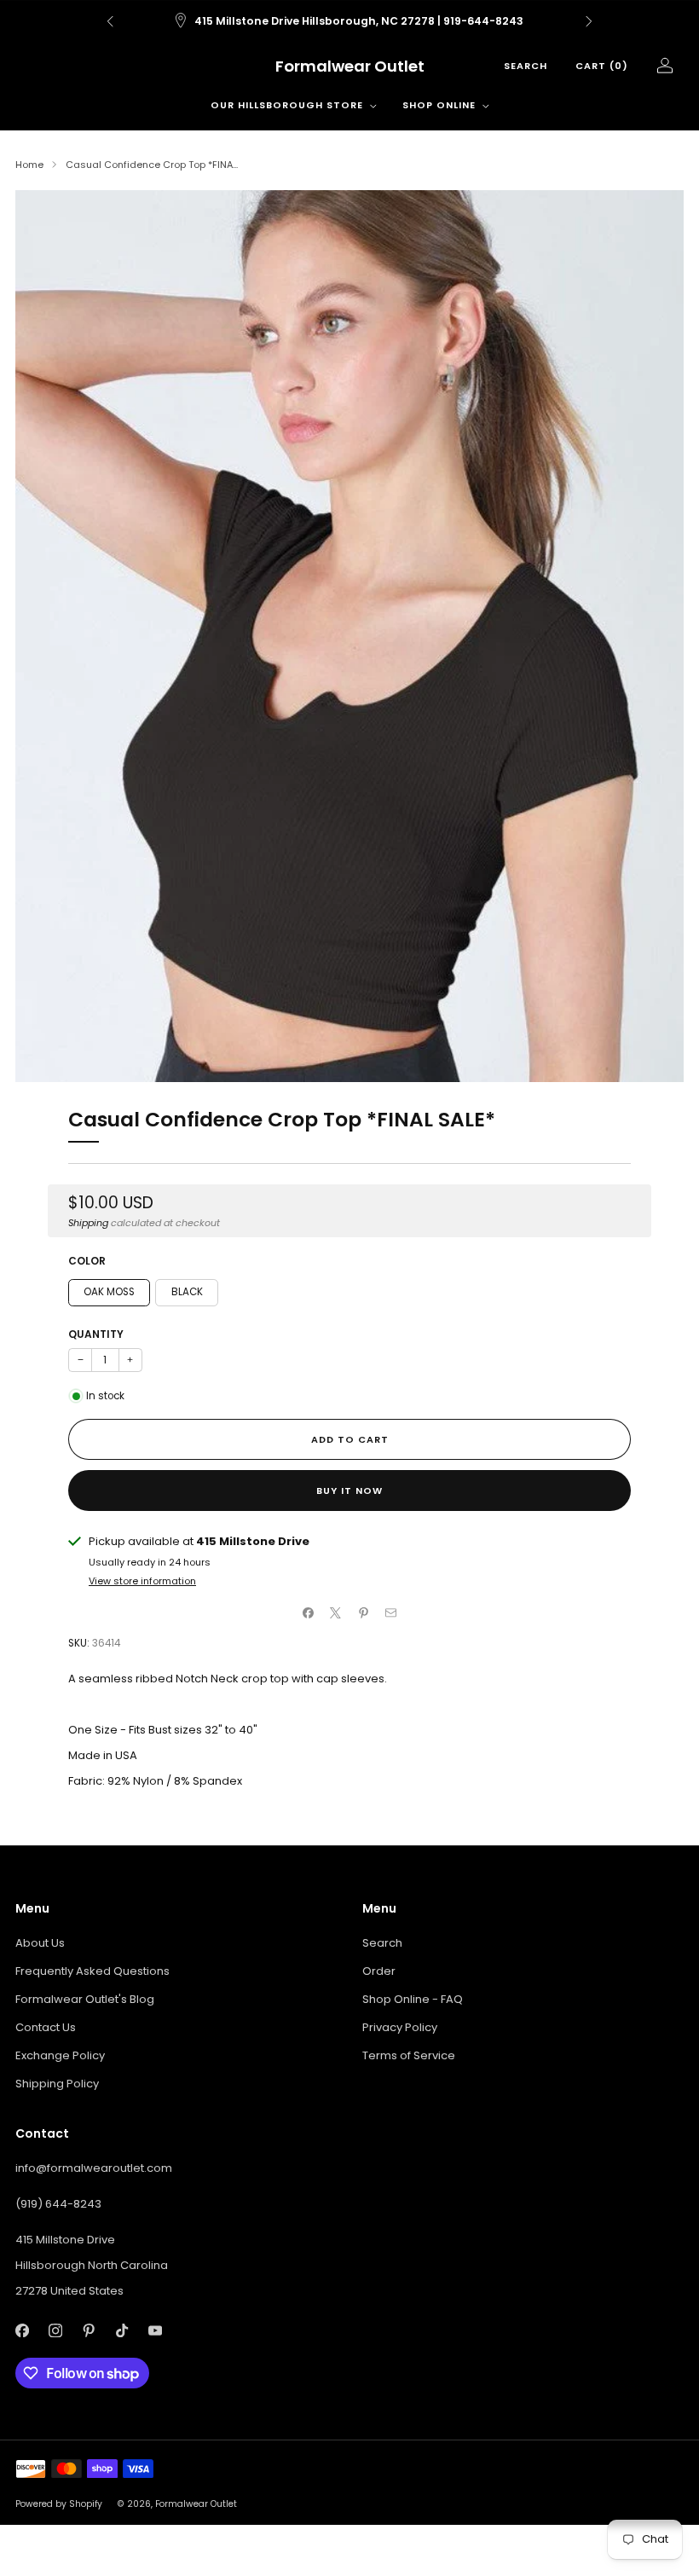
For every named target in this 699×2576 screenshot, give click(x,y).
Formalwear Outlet (350, 67)
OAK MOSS (109, 1292)
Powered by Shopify (59, 2504)
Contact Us (46, 2027)
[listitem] (349, 21)
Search (526, 66)
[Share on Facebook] (309, 1612)
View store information (142, 1581)
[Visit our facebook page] (22, 2331)
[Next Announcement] (589, 21)
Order (379, 1971)
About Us (40, 1943)
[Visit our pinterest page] (88, 2331)
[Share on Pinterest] (364, 1612)
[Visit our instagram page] (55, 2331)
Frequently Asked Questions (92, 1971)
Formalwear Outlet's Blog (85, 1999)
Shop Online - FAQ (413, 1999)
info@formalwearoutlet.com (94, 2168)
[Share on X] (336, 1612)
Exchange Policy (60, 2055)
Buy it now (349, 1491)
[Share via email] (391, 1612)
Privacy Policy (400, 2027)
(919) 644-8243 (58, 2204)
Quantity (96, 1334)
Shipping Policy (57, 2084)
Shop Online (439, 105)
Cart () (602, 66)
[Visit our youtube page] (155, 2331)
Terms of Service (409, 2055)
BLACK (187, 1292)
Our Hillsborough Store (287, 105)
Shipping (88, 1223)
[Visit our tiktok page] (121, 2331)
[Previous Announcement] (110, 21)
